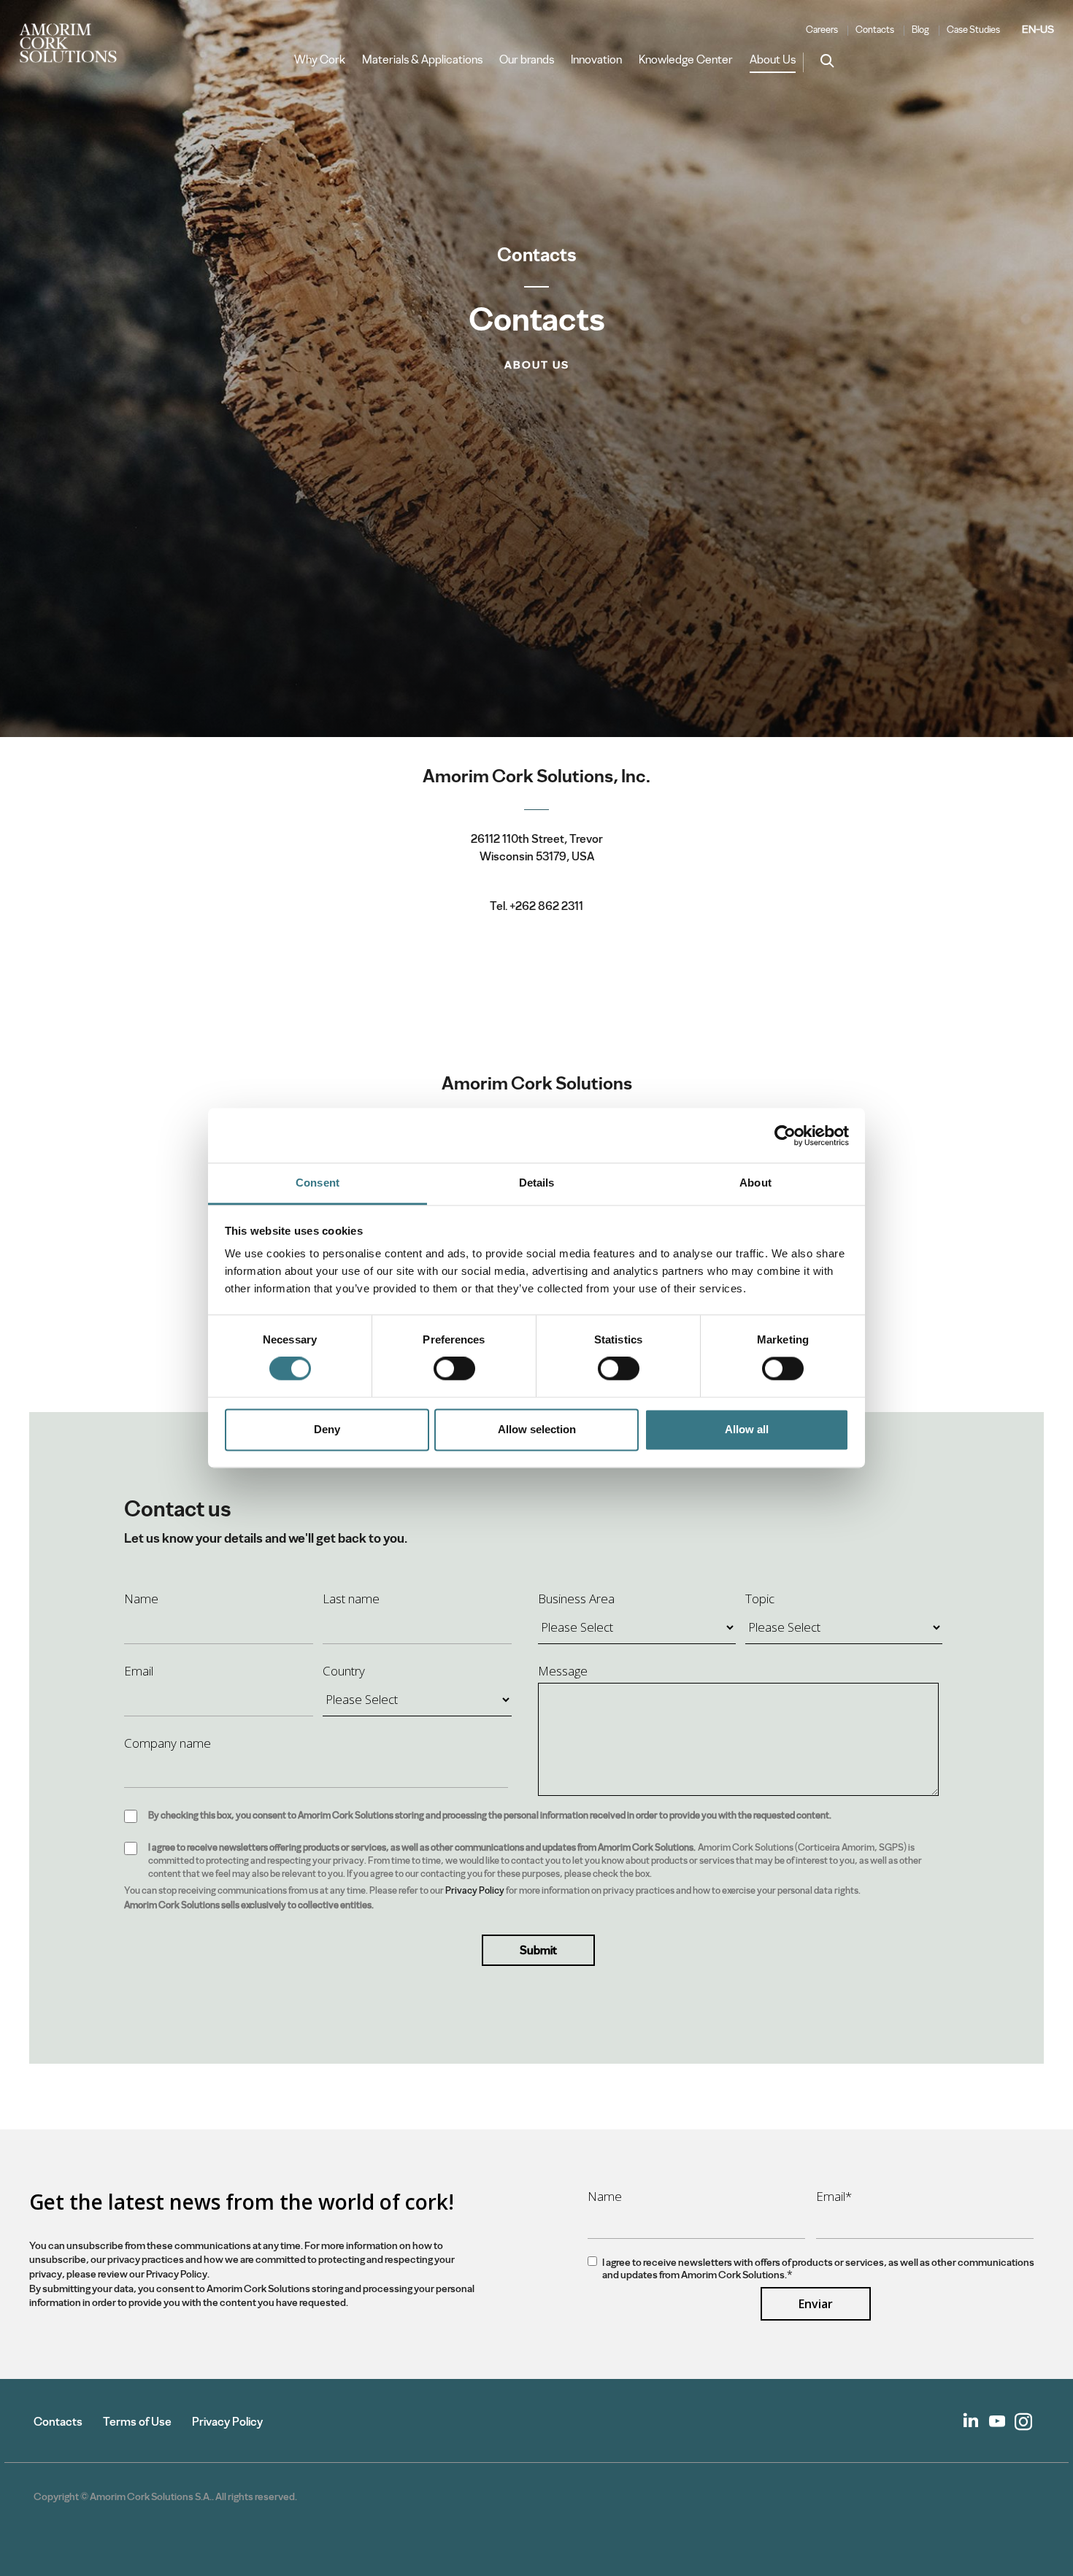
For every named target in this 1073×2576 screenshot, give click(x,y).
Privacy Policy (475, 1890)
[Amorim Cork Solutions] (74, 44)
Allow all (747, 1429)
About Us (773, 60)
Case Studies (973, 30)
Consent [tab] (318, 1183)
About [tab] (755, 1183)
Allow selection (537, 1429)
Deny (327, 1429)
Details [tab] (537, 1183)
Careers (822, 30)
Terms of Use (137, 2422)
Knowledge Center (686, 60)
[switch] (454, 1369)
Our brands (527, 60)
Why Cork (320, 60)
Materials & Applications (422, 60)
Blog (920, 30)
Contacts (875, 30)
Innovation (596, 60)
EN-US (1038, 29)
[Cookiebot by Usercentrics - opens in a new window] (785, 1135)
